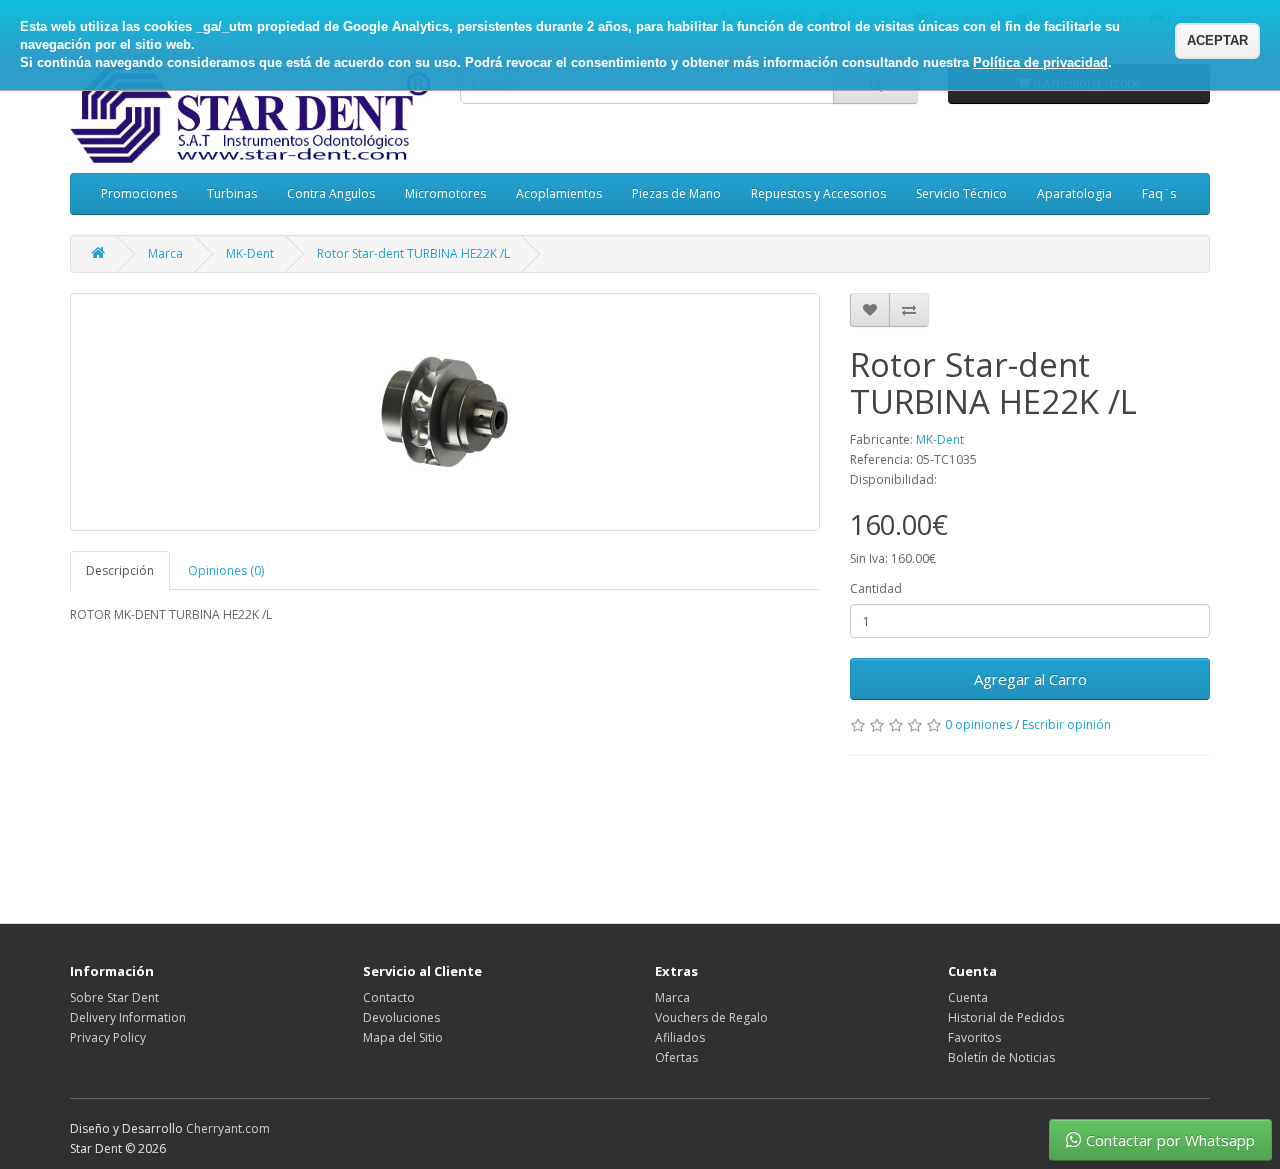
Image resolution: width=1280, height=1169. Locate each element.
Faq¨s (1159, 193)
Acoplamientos (559, 193)
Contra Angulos (331, 193)
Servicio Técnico (961, 193)
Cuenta (968, 997)
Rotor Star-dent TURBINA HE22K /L (413, 253)
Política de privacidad (1040, 62)
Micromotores (445, 193)
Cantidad (876, 588)
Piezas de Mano (676, 193)
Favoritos (974, 1037)
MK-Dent (250, 253)
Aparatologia (1074, 193)
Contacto (389, 997)
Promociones (139, 193)
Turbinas (232, 193)
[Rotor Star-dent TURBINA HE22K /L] (445, 412)
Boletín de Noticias (1001, 1057)
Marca (165, 253)
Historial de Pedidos (1006, 1017)
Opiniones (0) (226, 570)
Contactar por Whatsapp (1170, 1140)
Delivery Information (128, 1017)
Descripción (120, 570)
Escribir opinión (1066, 724)
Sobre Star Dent (114, 997)
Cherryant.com (228, 1128)
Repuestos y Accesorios (818, 193)
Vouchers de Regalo (711, 1017)
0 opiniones (978, 724)
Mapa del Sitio (403, 1037)
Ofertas (676, 1057)
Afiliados (680, 1037)
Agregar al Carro (1030, 679)
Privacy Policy (108, 1037)
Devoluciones (401, 1017)
